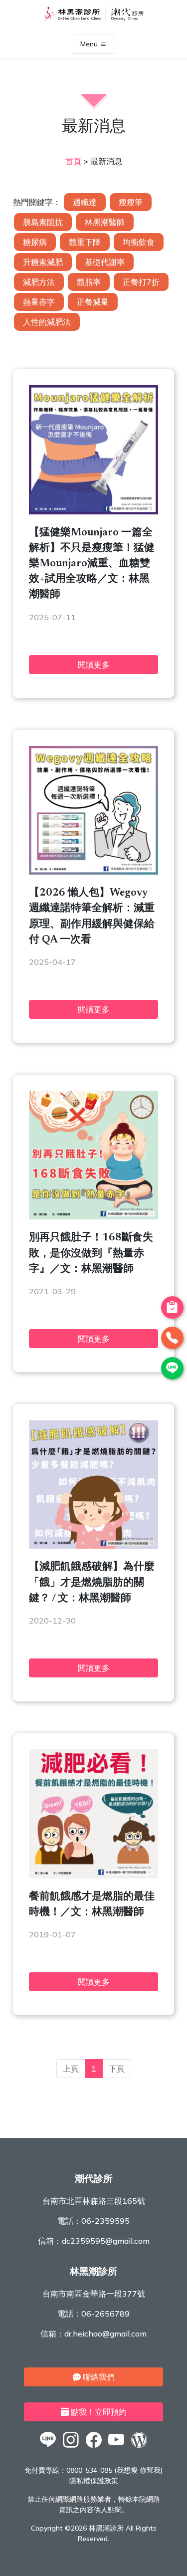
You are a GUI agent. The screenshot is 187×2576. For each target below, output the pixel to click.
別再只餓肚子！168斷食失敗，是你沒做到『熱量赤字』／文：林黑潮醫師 (91, 1254)
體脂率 (89, 282)
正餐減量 (93, 302)
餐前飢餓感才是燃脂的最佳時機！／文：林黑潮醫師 (92, 1905)
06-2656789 (105, 2314)
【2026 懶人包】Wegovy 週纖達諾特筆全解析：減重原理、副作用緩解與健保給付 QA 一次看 (92, 917)
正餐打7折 (141, 282)
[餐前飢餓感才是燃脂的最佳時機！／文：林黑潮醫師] (93, 1875)
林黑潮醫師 (105, 222)
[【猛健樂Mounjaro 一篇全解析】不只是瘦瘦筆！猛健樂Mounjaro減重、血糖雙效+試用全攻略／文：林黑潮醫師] (93, 511)
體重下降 (85, 242)
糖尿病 (35, 242)
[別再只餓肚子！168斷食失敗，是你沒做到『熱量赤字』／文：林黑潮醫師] (93, 1216)
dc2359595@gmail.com (106, 2241)
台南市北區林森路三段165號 (94, 2201)
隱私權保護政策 (94, 2481)
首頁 (73, 161)
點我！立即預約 (98, 2412)
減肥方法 (39, 282)
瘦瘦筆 (131, 202)
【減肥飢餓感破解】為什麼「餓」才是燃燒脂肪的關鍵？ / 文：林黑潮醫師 (92, 1583)
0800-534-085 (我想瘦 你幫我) (114, 2470)
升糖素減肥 (43, 262)
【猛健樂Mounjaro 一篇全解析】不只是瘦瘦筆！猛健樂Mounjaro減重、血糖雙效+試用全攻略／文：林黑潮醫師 (92, 564)
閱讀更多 (94, 665)
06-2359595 (105, 2221)
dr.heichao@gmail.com (105, 2334)
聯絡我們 (98, 2377)
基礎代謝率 (105, 262)
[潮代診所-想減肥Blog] (139, 2447)
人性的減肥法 (47, 322)
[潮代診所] (48, 2447)
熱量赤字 (39, 302)
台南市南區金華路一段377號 (94, 2294)
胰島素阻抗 (43, 222)
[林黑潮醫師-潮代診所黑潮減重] (71, 2447)
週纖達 (85, 202)
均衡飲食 (139, 242)
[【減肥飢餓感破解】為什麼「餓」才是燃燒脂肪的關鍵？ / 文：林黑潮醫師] (93, 1546)
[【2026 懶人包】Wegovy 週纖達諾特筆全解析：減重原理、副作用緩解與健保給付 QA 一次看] (93, 872)
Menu (90, 44)
